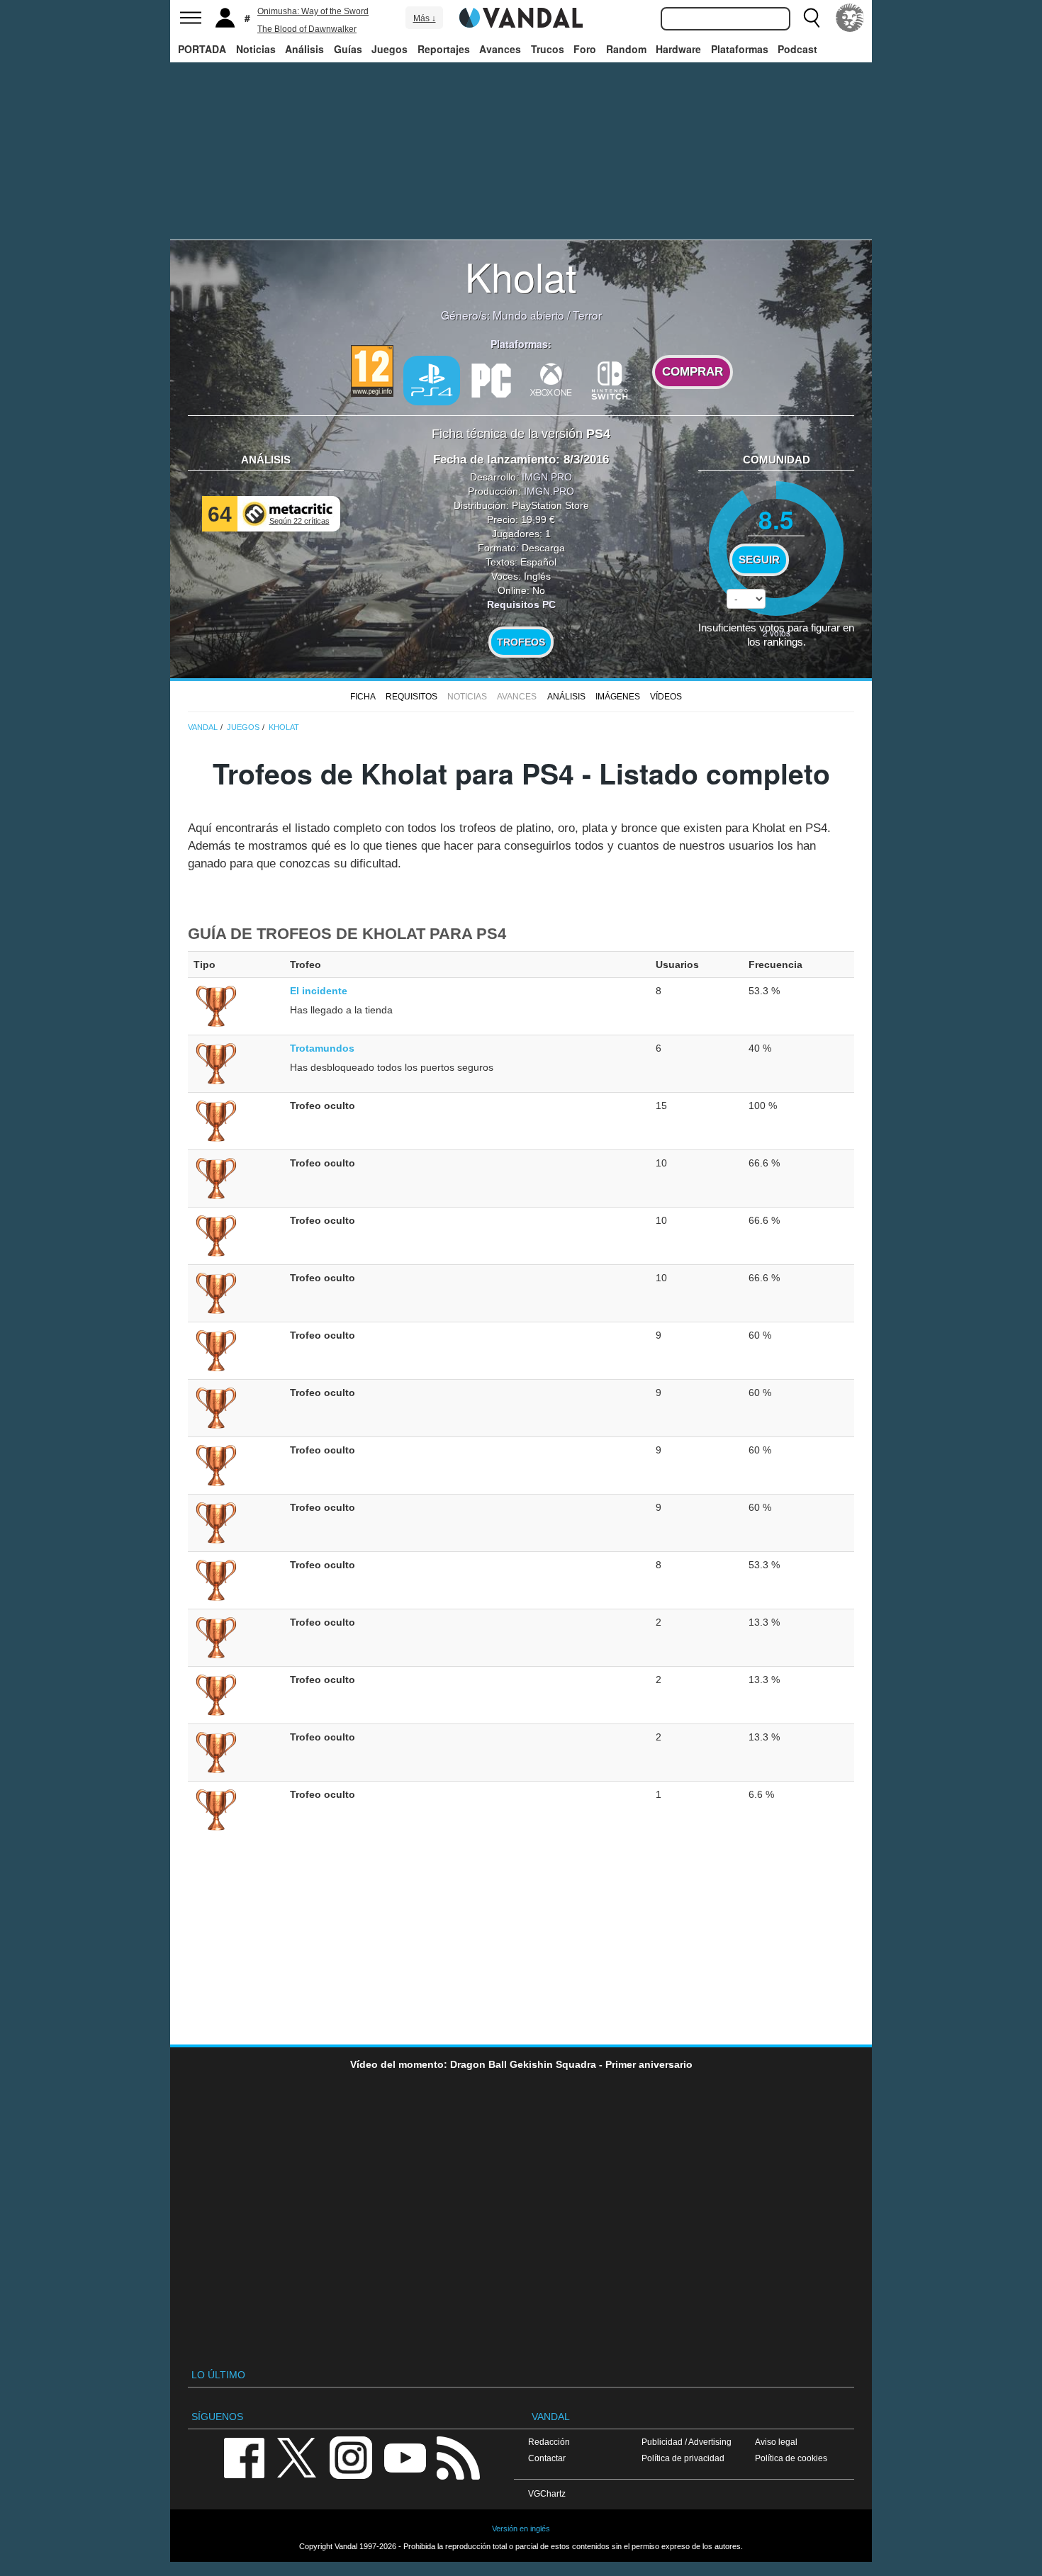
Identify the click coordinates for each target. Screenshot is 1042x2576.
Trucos (548, 49)
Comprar (693, 372)
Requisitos (411, 697)
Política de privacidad (683, 2458)
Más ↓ (425, 18)
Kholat (521, 276)
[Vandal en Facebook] (244, 2457)
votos (777, 632)
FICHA (363, 697)
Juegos (390, 49)
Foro (585, 49)
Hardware (678, 49)
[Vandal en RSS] (458, 2457)
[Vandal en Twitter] (297, 2457)
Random (626, 49)
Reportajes (444, 49)
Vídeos (666, 697)
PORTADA (202, 49)
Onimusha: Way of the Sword (313, 11)
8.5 (776, 519)
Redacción (549, 2442)
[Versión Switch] (610, 379)
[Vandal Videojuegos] (521, 16)
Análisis (304, 49)
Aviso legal (776, 2442)
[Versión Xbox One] (551, 379)
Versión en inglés (521, 2529)
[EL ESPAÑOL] (850, 18)
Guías (348, 49)
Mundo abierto (528, 315)
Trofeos (521, 642)
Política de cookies (791, 2458)
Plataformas (740, 49)
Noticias (256, 49)
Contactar (547, 2458)
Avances (500, 49)
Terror (587, 315)
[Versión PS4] (432, 381)
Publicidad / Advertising (687, 2442)
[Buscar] (812, 18)
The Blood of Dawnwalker (307, 29)
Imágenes (618, 697)
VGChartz (547, 2493)
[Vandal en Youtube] (405, 2457)
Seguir (759, 560)
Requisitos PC (521, 604)
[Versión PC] (491, 379)
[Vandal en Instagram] (351, 2457)
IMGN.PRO (547, 477)
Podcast (797, 49)
